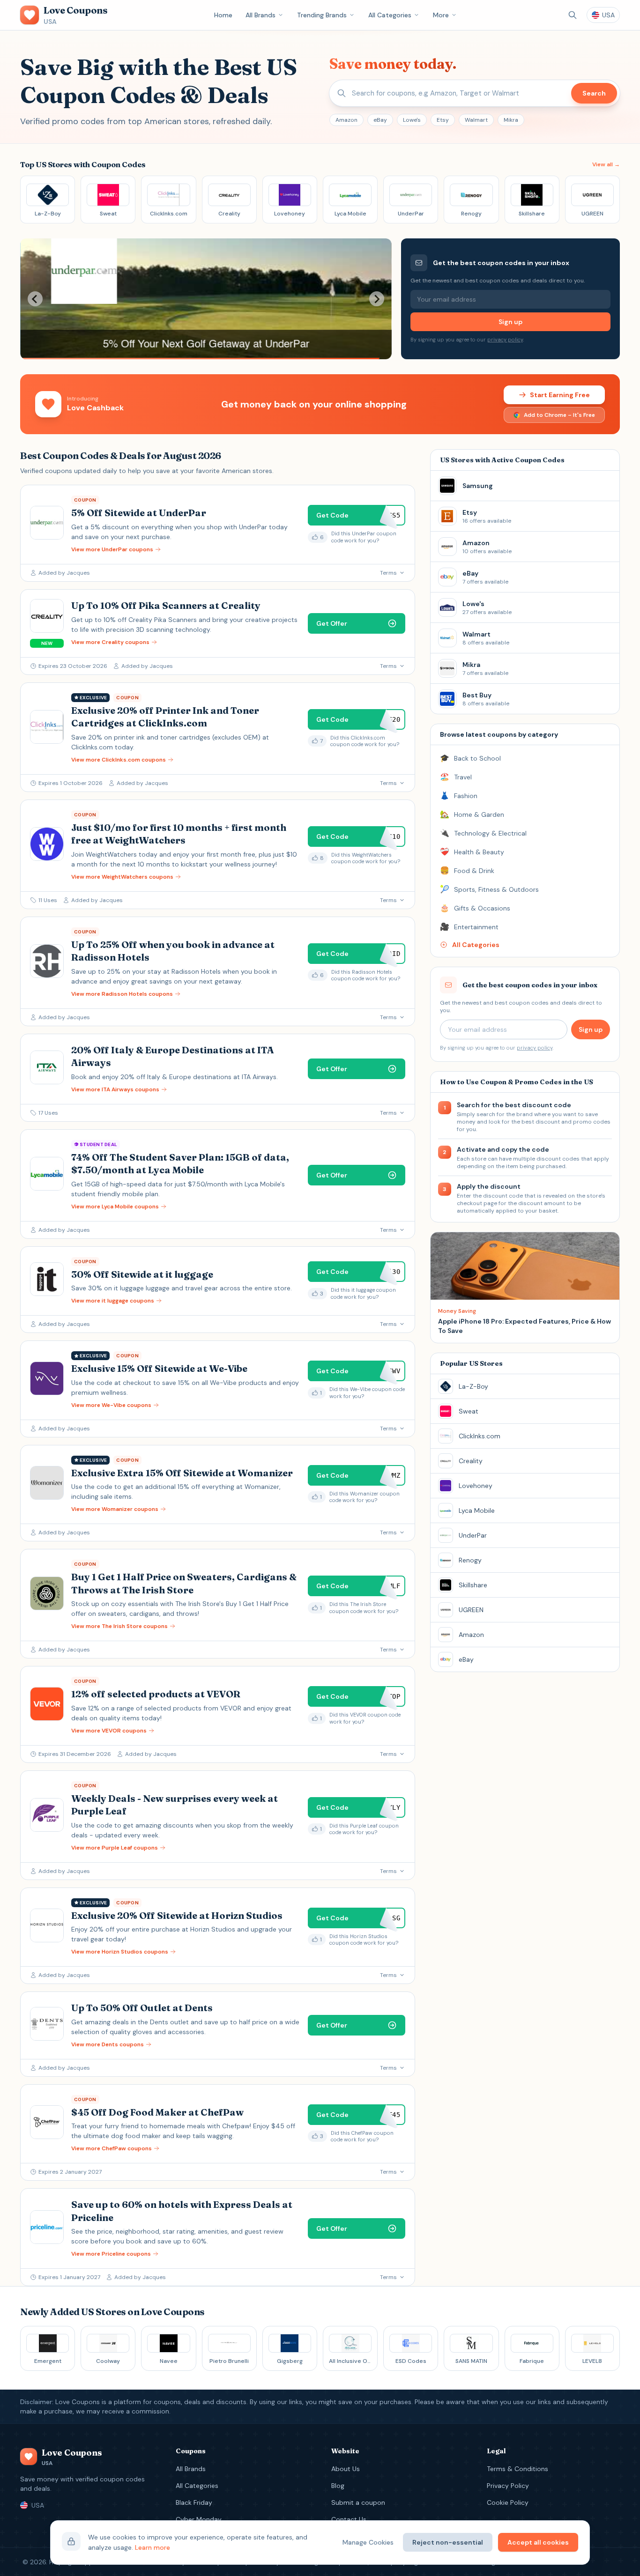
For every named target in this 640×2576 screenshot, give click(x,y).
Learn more (153, 2547)
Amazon (346, 120)
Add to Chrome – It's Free (559, 415)
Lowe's (412, 120)
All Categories (390, 15)
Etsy (443, 120)
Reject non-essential (448, 2542)
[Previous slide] (35, 299)
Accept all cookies (538, 2542)
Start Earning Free (560, 395)
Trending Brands (322, 15)
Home (223, 15)
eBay (380, 120)
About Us (346, 2469)
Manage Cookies (368, 2542)
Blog (338, 2486)
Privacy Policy (508, 2486)
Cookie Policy (508, 2502)
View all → (606, 164)
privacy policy (505, 340)
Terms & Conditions (517, 2469)
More (441, 15)
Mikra (511, 120)
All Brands (260, 15)
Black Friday (194, 2502)
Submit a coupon (358, 2502)
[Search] (573, 15)
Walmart (476, 120)
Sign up (510, 322)
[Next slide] (377, 299)
